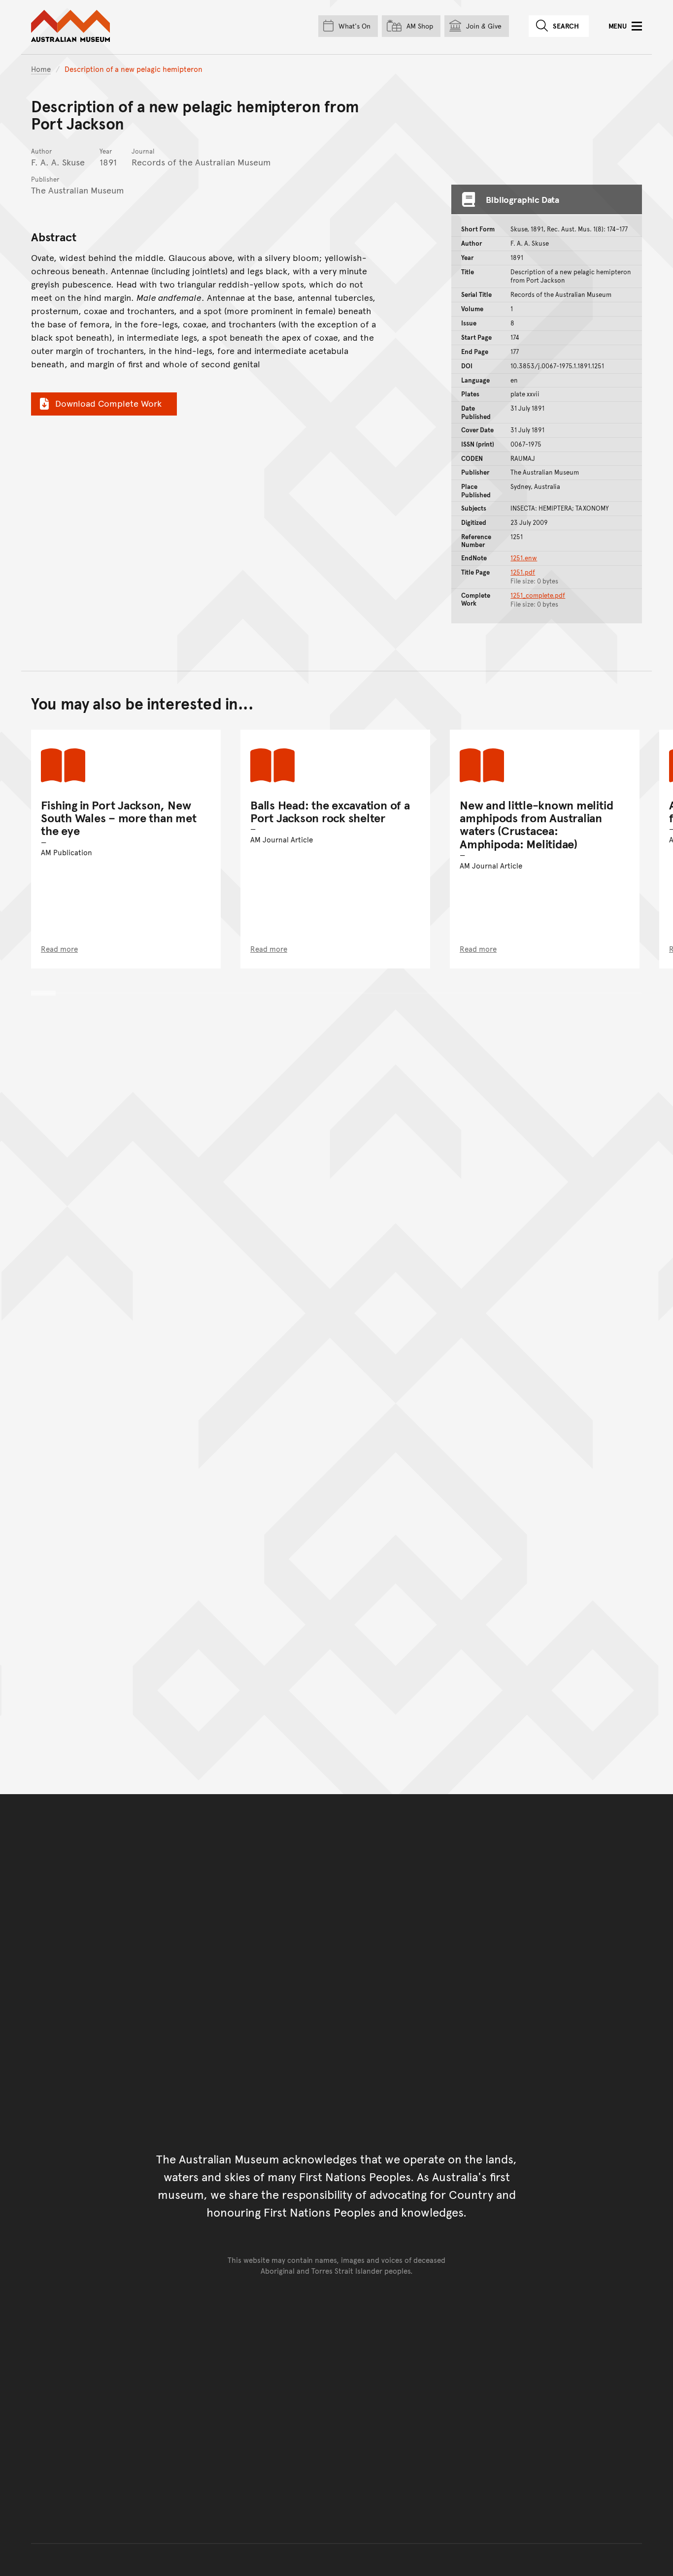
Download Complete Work (108, 403)
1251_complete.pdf (538, 595)
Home (41, 69)
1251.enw (524, 558)
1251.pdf (523, 572)
